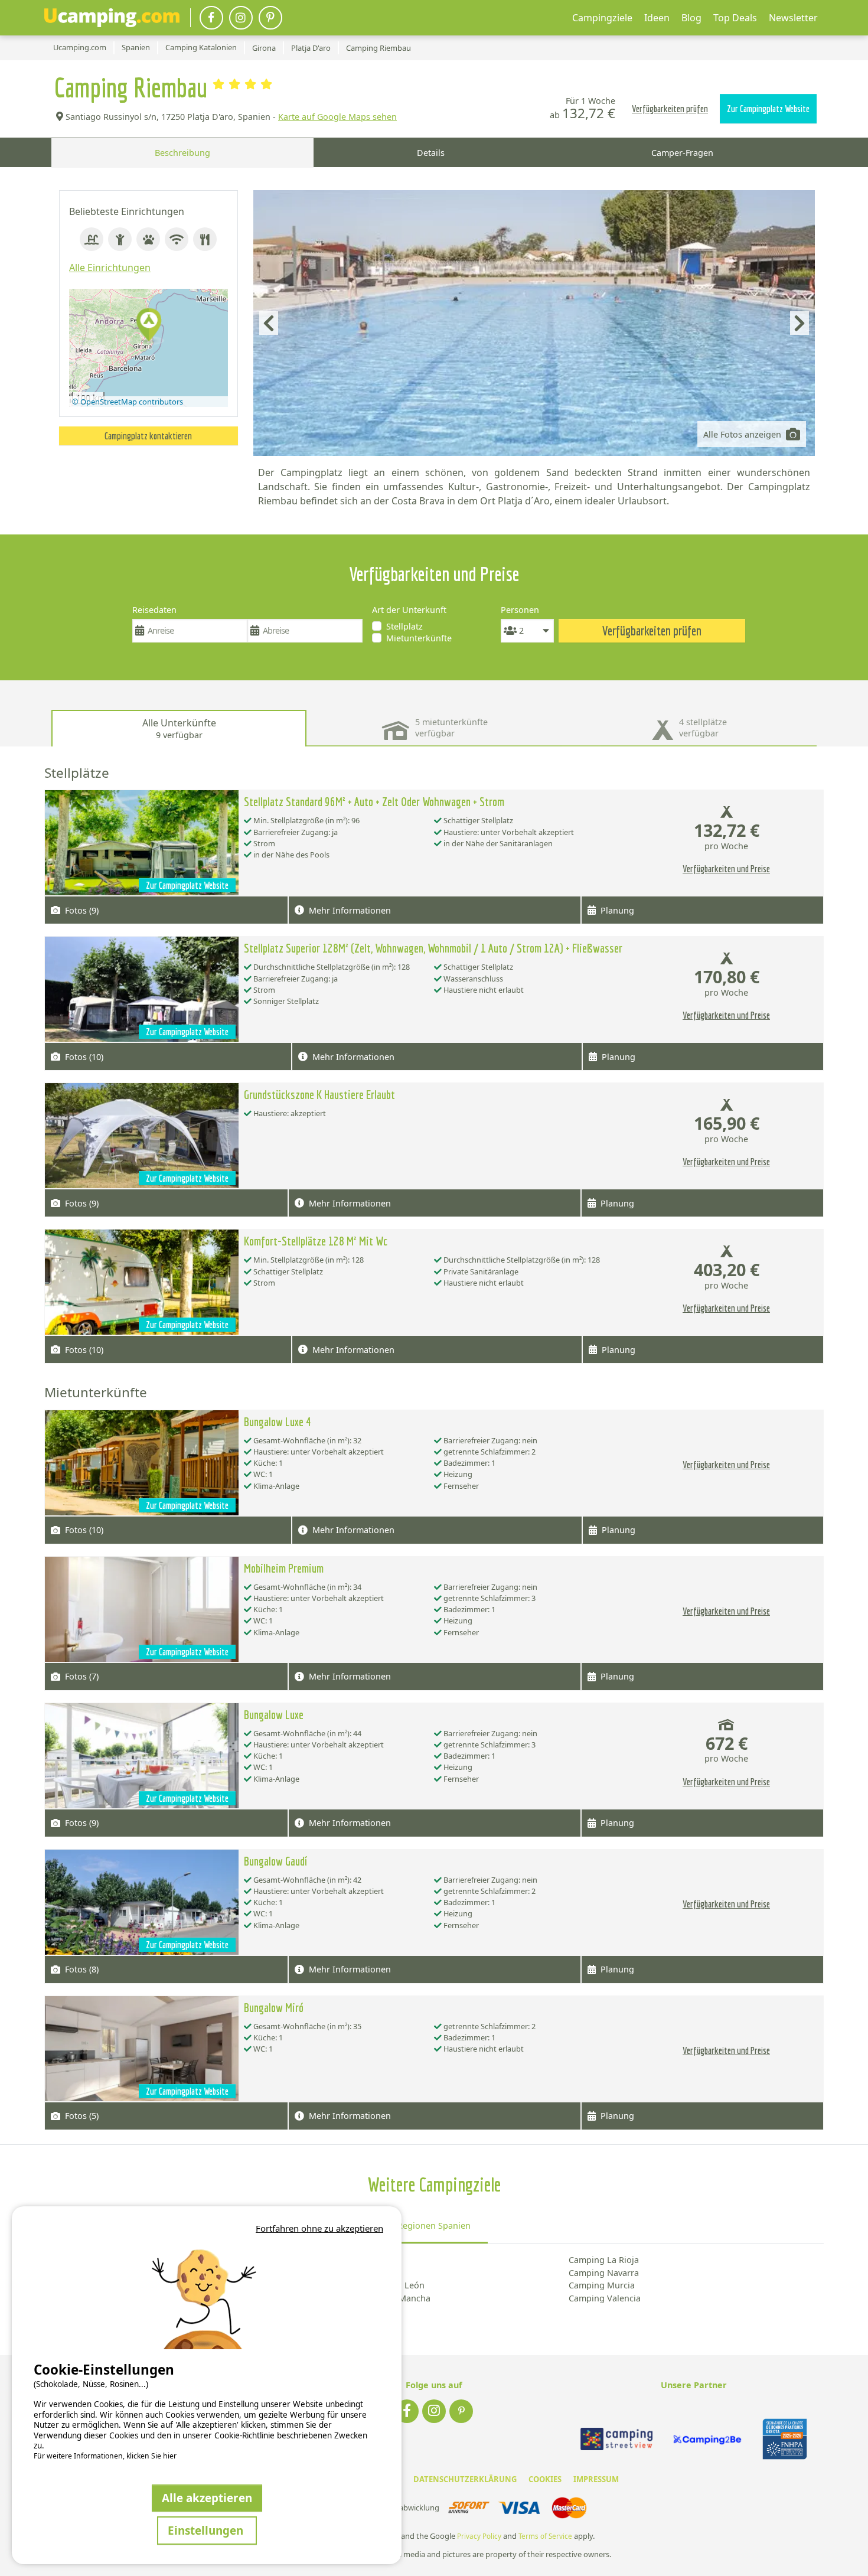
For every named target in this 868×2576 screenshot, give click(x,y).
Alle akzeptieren (207, 2498)
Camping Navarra (604, 2273)
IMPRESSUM (596, 2479)
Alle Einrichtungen (110, 268)
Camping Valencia (605, 2298)
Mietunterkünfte (419, 638)
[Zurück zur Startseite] (112, 18)
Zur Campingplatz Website (768, 109)
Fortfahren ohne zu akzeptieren (319, 2228)
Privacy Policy (479, 2536)
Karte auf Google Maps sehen (337, 117)
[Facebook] (211, 18)
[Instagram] (241, 18)
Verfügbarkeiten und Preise (726, 869)
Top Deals (735, 18)
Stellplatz (404, 626)
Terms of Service (545, 2536)
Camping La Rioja (604, 2260)
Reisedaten (154, 610)
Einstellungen (207, 2530)
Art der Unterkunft (409, 610)
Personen (520, 610)
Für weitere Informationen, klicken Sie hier (105, 2456)
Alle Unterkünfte (179, 728)
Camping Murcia (602, 2285)
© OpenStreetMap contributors (128, 402)
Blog (691, 18)
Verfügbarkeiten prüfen (670, 109)
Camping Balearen (348, 2260)
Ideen (657, 18)
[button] (149, 326)
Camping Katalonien (352, 2311)
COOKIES (545, 2479)
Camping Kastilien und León (368, 2285)
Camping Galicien (346, 2273)
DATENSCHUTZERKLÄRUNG (465, 2479)
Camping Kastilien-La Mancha (371, 2298)
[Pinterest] (270, 18)
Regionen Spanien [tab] (434, 2226)
